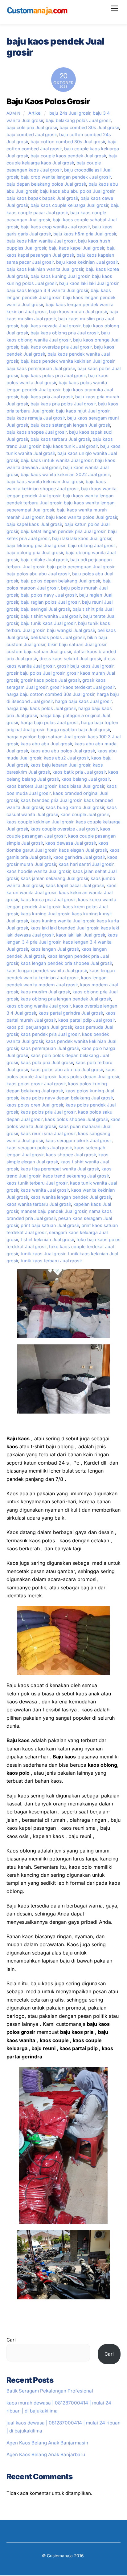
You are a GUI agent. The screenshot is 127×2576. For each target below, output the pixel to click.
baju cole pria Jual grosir (32, 127)
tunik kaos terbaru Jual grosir (51, 1261)
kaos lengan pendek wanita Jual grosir (47, 970)
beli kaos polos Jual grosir (58, 637)
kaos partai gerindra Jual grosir (71, 1013)
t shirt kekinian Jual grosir (47, 1239)
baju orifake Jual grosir (44, 560)
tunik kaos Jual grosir (43, 1254)
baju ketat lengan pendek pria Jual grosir (63, 531)
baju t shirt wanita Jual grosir (51, 616)
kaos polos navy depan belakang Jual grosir (67, 1098)
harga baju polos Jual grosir (50, 722)
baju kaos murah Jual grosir (78, 312)
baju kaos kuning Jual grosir (60, 276)
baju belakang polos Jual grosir (78, 120)
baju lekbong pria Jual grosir (36, 545)
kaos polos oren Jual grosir (35, 1105)
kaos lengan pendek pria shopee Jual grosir (66, 963)
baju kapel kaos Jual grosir (34, 524)
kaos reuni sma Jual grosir (48, 1133)
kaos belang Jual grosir (86, 779)
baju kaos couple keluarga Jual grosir (69, 205)
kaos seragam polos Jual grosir (39, 1148)
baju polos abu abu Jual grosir (38, 574)
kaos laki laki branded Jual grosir (64, 928)
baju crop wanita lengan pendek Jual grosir (66, 177)
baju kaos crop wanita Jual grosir (55, 227)
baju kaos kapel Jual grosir (76, 248)
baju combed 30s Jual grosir (89, 127)
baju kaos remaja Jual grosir (36, 418)
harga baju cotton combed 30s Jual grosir (50, 694)
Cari (11, 2340)
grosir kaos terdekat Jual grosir (82, 687)
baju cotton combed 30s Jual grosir (68, 142)
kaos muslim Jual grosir (45, 992)
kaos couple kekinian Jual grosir (40, 822)
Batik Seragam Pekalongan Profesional (50, 2391)
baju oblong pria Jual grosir (35, 552)
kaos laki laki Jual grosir (81, 935)
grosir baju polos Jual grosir (35, 673)
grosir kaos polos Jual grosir (50, 680)
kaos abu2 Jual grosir (66, 758)
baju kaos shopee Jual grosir (37, 432)
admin (14, 113)
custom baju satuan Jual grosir (39, 651)
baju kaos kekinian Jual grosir (87, 262)
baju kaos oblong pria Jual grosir (65, 333)
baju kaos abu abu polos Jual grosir (77, 191)
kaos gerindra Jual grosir (79, 857)
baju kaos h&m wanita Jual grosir (41, 241)
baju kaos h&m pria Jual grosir (85, 234)
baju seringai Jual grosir (45, 609)
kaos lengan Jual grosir (55, 949)
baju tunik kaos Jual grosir (48, 623)
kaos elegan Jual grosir (83, 850)
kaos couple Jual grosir (85, 814)
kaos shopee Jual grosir (71, 1155)
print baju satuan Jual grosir (50, 1225)
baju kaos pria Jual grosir (47, 397)
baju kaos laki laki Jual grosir (89, 283)
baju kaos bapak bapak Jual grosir (42, 198)
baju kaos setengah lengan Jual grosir (70, 425)
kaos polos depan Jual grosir (89, 1077)
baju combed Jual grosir (32, 134)
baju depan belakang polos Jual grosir (46, 184)
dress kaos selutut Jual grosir (70, 659)
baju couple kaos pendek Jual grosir (68, 156)
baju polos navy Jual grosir (49, 595)
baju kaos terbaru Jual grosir (60, 439)
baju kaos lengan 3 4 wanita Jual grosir (47, 290)
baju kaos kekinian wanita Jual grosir (45, 269)
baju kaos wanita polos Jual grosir (82, 517)
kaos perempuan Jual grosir (50, 1048)
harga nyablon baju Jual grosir (78, 730)
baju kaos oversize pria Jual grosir (56, 347)
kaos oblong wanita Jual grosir (39, 1006)
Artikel (35, 113)
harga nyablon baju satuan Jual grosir (46, 737)
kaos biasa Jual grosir (82, 786)
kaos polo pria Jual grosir (47, 1062)
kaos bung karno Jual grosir (75, 807)
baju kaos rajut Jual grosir (83, 411)
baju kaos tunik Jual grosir (70, 446)
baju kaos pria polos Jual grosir (63, 404)
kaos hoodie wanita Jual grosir (38, 871)
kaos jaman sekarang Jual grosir (54, 878)
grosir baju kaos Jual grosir (85, 666)
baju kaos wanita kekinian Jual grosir (45, 481)
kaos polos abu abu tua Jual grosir (67, 1069)
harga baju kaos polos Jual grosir (41, 708)
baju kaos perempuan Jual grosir (41, 368)
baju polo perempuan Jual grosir (81, 567)
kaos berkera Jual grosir (31, 786)
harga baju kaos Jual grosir (83, 701)
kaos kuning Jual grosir (45, 914)
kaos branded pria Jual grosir (51, 800)
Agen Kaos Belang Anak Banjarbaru (46, 2454)
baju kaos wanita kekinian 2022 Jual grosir (65, 474)
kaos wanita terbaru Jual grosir (39, 1204)
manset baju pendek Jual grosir (53, 1211)
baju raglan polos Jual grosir (50, 602)
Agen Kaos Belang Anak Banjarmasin (47, 2443)
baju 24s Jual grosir (70, 113)
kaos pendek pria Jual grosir (50, 1034)
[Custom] (37, 13)
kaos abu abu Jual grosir (46, 744)
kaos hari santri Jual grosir (86, 864)
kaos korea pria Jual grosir (48, 899)
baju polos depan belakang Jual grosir (60, 581)
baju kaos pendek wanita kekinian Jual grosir (68, 361)
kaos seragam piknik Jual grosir (79, 1140)
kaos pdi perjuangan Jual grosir (39, 1027)
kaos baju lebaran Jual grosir (60, 765)
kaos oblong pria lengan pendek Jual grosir (66, 999)
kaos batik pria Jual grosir (79, 772)
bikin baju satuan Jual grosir (77, 644)
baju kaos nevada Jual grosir (51, 326)
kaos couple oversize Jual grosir (64, 829)
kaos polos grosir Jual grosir (36, 1084)
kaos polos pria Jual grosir (48, 1112)
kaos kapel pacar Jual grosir (75, 885)
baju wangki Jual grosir (71, 630)
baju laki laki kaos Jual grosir (82, 538)
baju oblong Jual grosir (92, 545)
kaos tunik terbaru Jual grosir (37, 1183)
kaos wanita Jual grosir (45, 1190)
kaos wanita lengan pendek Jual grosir (71, 1197)
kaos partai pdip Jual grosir (86, 1020)
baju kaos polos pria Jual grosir (53, 375)
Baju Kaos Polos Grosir (48, 101)
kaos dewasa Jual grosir (71, 843)
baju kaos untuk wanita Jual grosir (57, 460)
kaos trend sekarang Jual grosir (76, 1176)
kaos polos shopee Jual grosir (76, 1119)
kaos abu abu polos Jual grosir (63, 751)
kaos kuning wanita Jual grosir (62, 921)
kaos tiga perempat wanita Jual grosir (60, 1169)
